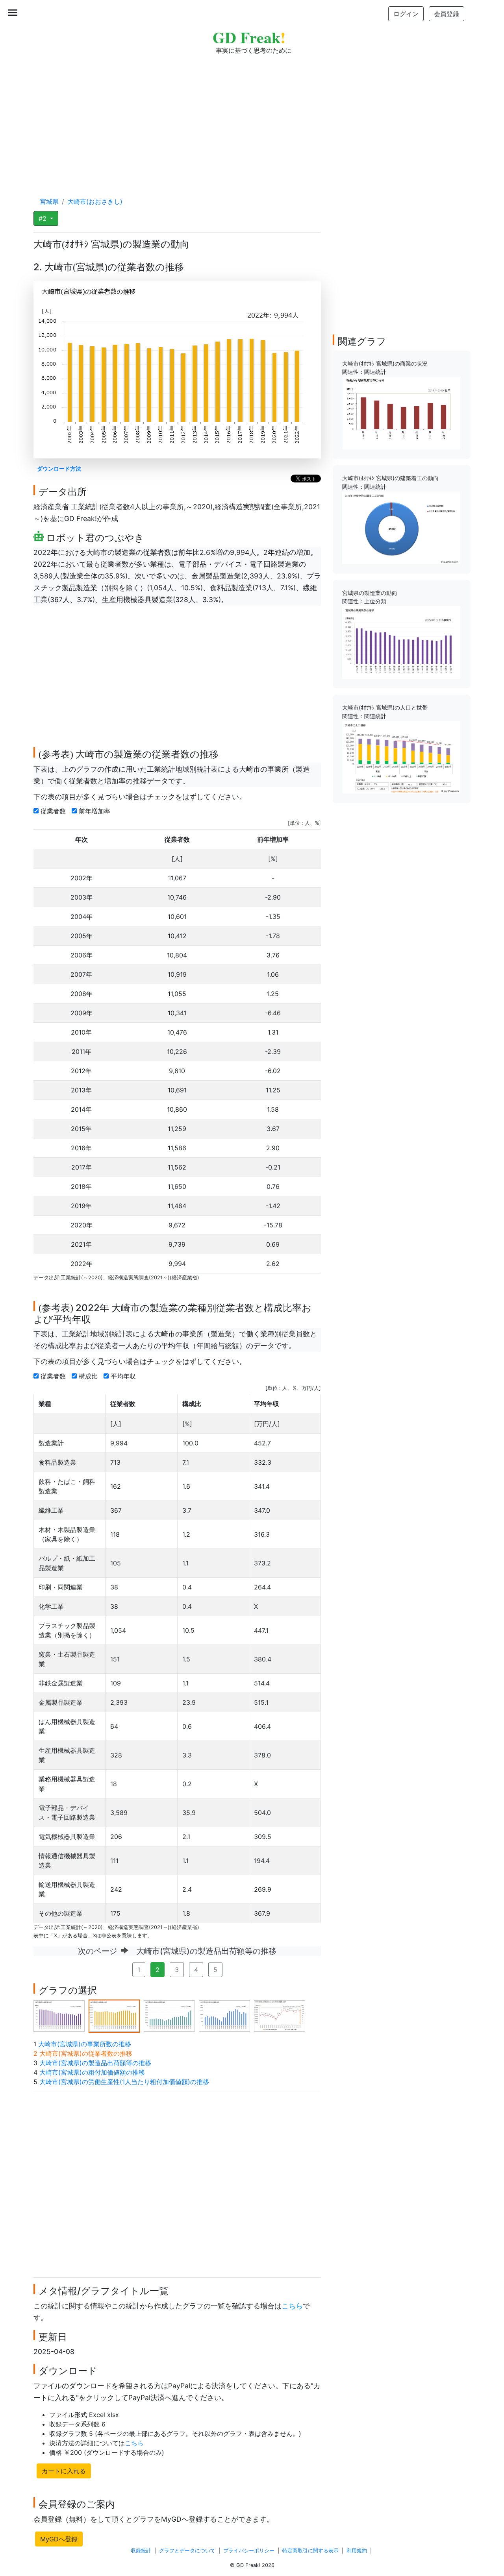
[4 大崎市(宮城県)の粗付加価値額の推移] (224, 2016)
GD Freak (249, 37)
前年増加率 (95, 811)
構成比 (89, 1376)
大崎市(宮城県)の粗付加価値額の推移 (92, 2072)
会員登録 (447, 14)
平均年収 (124, 1376)
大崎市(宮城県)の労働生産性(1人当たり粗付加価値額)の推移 (124, 2082)
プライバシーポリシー (249, 2551)
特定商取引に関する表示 (310, 2551)
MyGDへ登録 (59, 2539)
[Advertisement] (252, 118)
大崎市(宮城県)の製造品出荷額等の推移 (95, 2063)
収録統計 (141, 2551)
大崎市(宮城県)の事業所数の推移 (85, 2044)
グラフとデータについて (187, 2551)
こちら (292, 2306)
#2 (44, 218)
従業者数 (54, 811)
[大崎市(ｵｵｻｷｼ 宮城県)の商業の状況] (401, 412)
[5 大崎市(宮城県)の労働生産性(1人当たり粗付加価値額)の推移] (280, 2016)
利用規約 (357, 2551)
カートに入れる (64, 2471)
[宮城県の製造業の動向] (401, 642)
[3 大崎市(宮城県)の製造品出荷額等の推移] (169, 2016)
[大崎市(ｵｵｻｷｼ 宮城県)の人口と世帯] (401, 757)
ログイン (406, 14)
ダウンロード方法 (59, 468)
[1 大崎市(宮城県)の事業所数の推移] (59, 2016)
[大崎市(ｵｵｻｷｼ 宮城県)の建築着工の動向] (401, 527)
